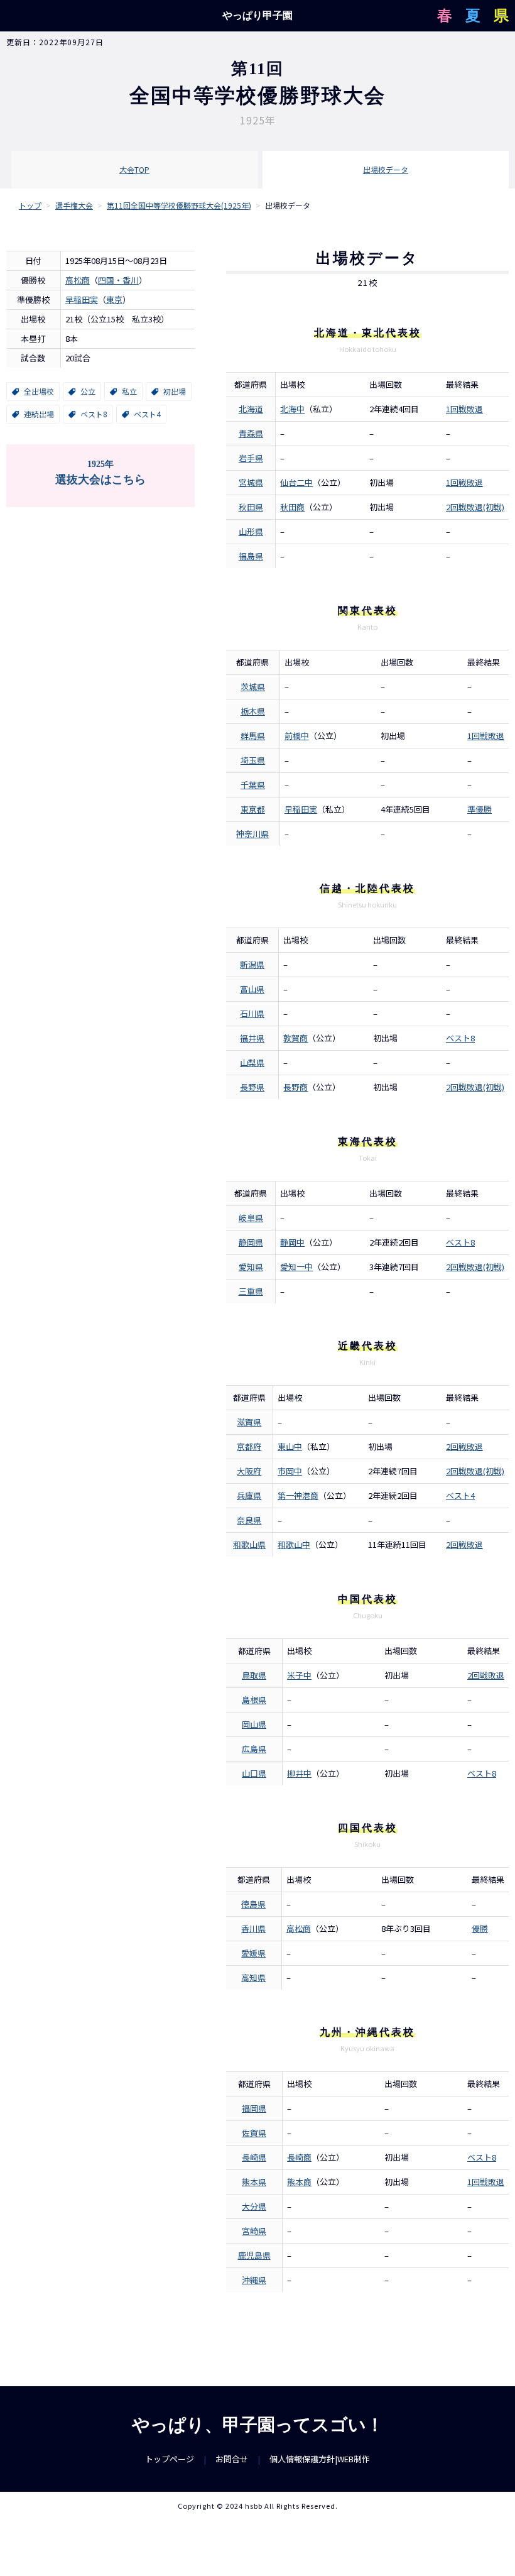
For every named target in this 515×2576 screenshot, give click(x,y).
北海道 (251, 409)
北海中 (292, 409)
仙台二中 (296, 482)
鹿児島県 (254, 2255)
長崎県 (254, 2157)
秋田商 (292, 507)
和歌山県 (249, 1544)
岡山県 (254, 1724)
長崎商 (299, 2157)
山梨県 (252, 1062)
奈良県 (249, 1520)
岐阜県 (251, 1218)
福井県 (252, 1038)
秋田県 (251, 507)
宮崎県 (254, 2231)
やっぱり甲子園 (257, 15)
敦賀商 (295, 1038)
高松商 (78, 280)
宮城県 (251, 482)
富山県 (252, 989)
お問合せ (232, 2459)
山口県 (254, 1773)
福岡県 (254, 2108)
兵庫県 (249, 1495)
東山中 (290, 1446)
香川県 (253, 1928)
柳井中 (299, 1773)
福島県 (251, 556)
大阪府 (249, 1471)
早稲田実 (82, 299)
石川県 (252, 1013)
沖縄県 (254, 2280)
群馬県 (253, 736)
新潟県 (252, 964)
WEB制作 (354, 2459)
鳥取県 (254, 1675)
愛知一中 (296, 1267)
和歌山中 (294, 1544)
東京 (114, 299)
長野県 (252, 1087)
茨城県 (253, 687)
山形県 (251, 531)
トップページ (170, 2459)
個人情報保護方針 (302, 2459)
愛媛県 (253, 1953)
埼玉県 (253, 760)
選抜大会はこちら (100, 473)
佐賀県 (254, 2133)
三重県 (251, 1291)
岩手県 (251, 458)
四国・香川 (118, 280)
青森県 (251, 433)
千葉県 (253, 785)
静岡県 (251, 1242)
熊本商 (299, 2182)
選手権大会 (74, 205)
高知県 (253, 1977)
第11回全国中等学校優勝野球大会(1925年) (179, 205)
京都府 (249, 1446)
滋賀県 (249, 1422)
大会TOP (134, 169)
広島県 (254, 1749)
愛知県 (251, 1267)
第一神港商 (298, 1495)
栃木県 (253, 711)
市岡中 (290, 1471)
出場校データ (386, 169)
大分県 (254, 2206)
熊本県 (254, 2182)
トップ (30, 205)
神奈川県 (252, 834)
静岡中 (292, 1242)
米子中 (299, 1675)
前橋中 (297, 736)
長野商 (295, 1087)
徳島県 (253, 1904)
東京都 (253, 809)
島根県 (254, 1700)
